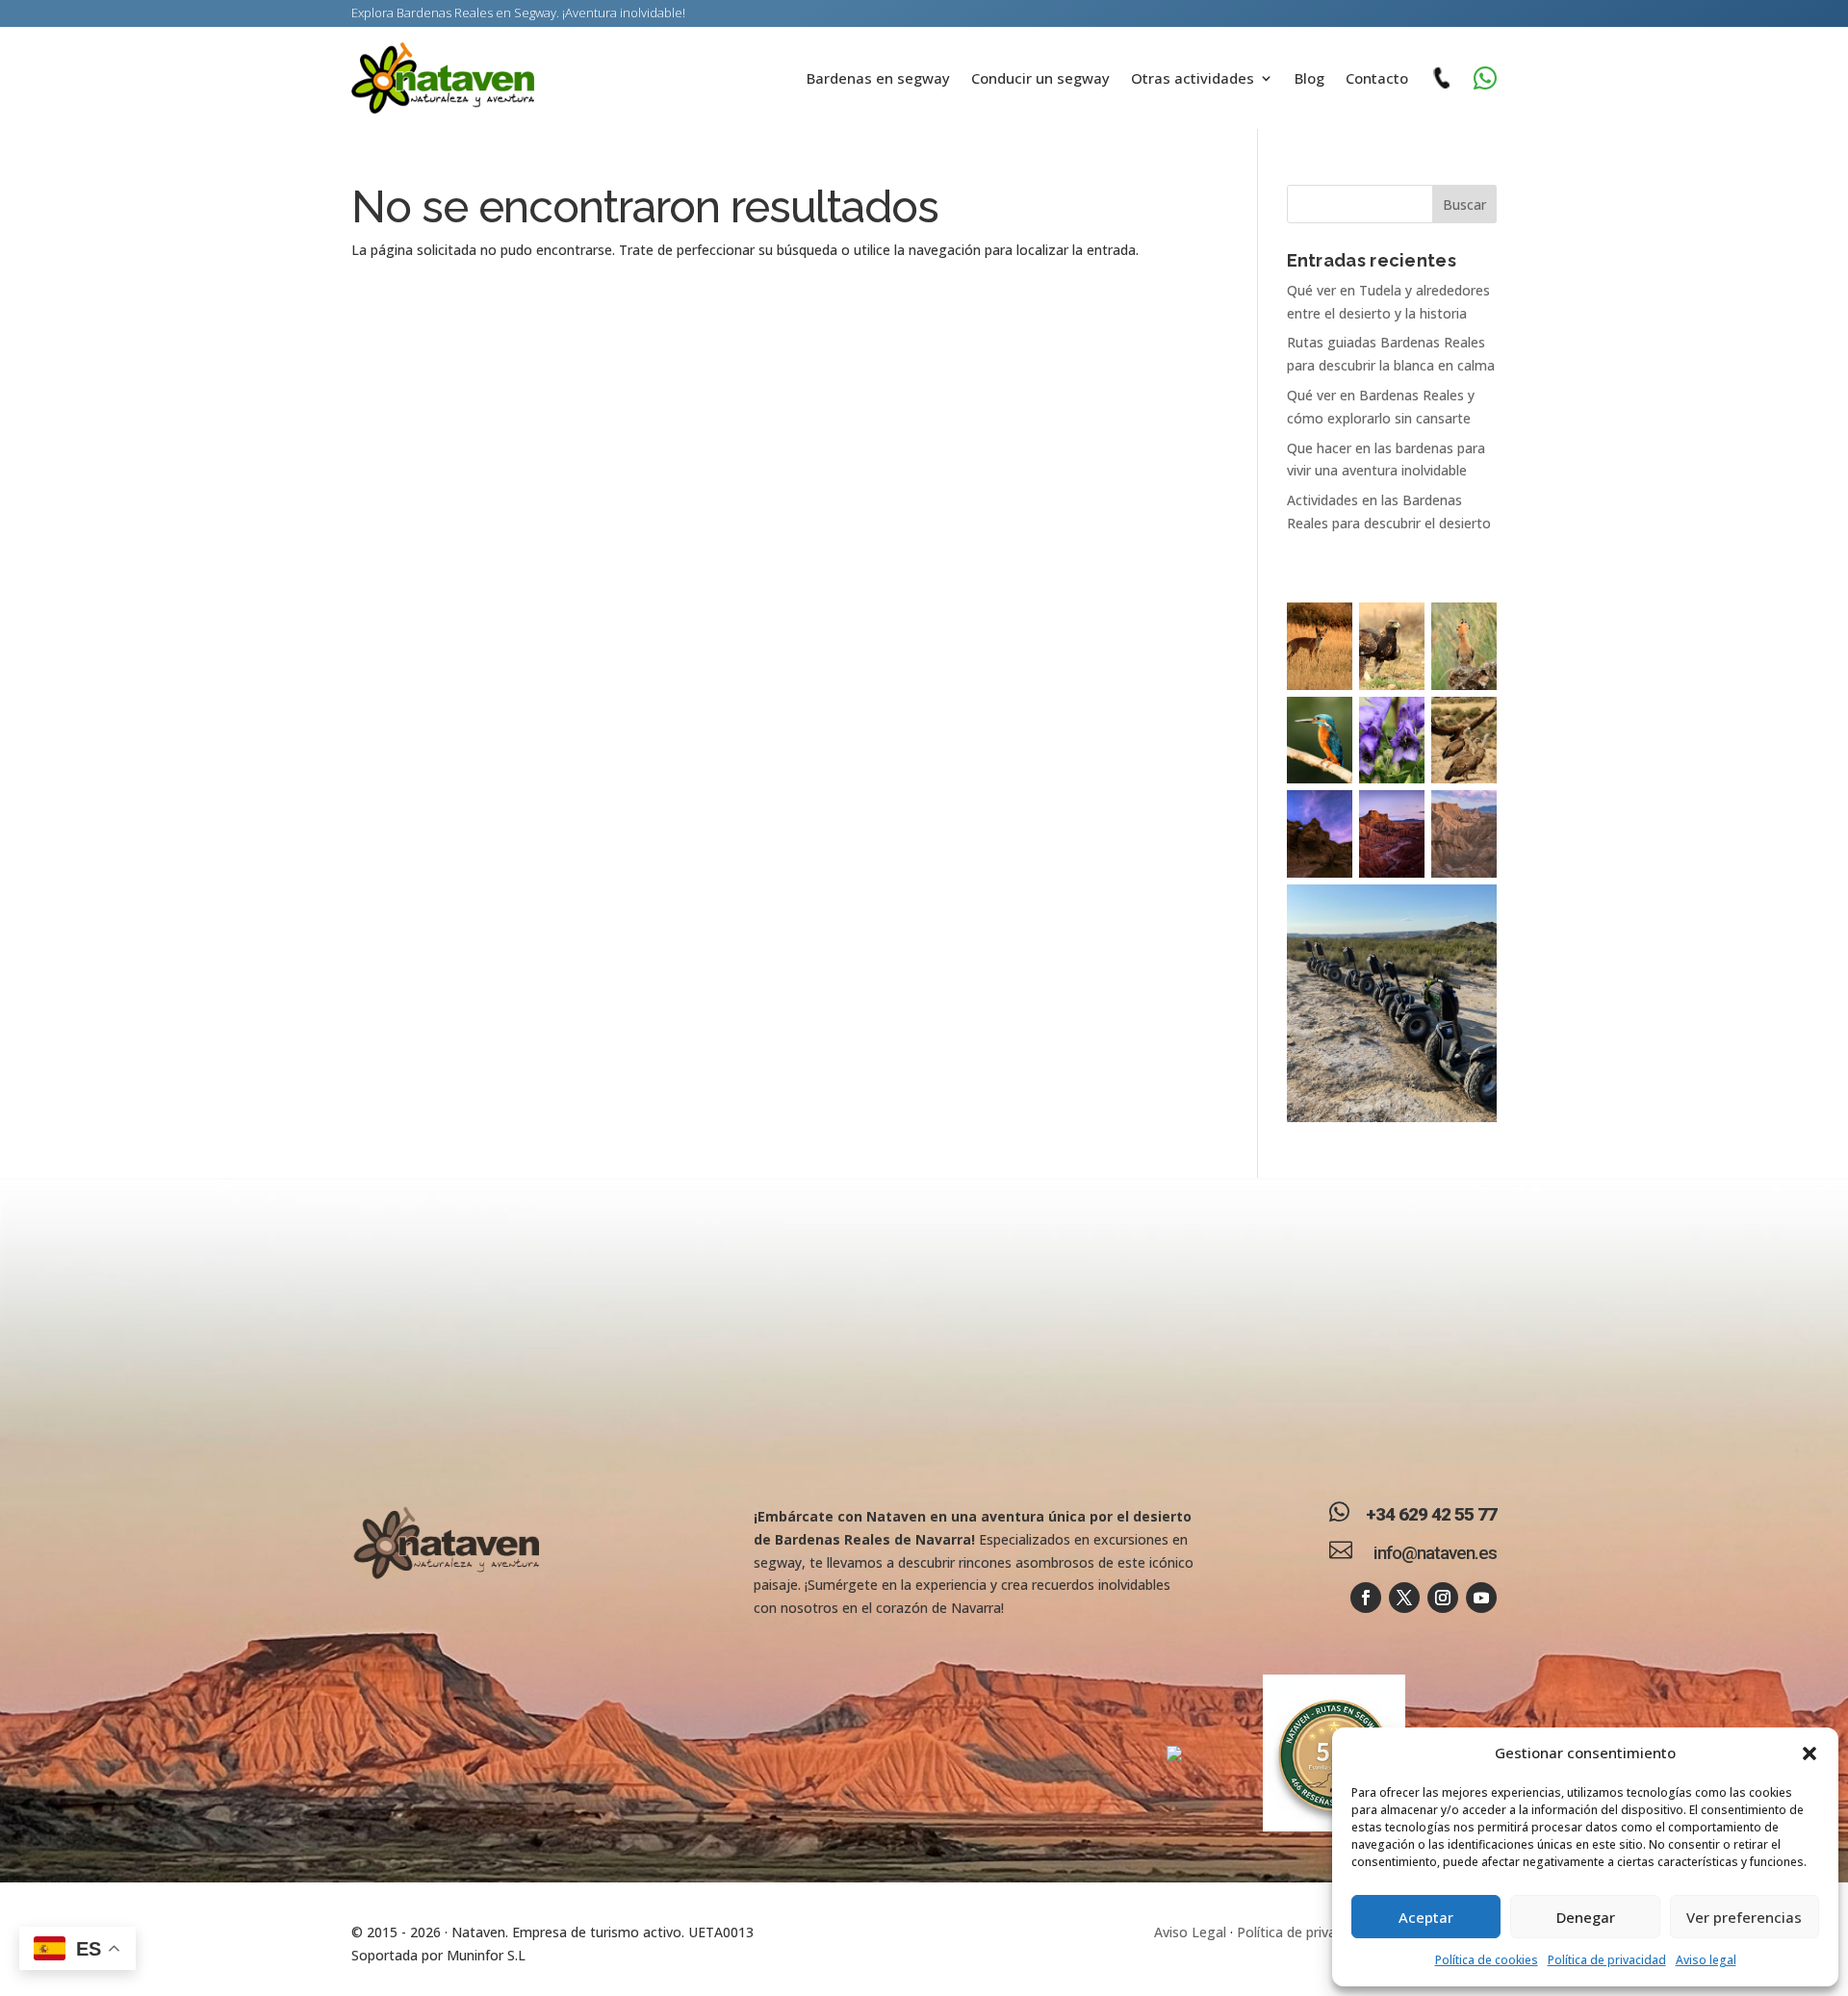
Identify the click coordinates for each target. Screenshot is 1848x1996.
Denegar (1586, 1917)
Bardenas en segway (878, 78)
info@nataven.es (1435, 1553)
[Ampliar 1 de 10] (1327, 627)
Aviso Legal (1190, 1932)
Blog (1309, 78)
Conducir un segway (1040, 78)
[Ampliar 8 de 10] (1399, 815)
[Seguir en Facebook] (1366, 1598)
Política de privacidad (1607, 1960)
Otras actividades (1193, 78)
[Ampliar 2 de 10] (1399, 627)
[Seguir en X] (1404, 1598)
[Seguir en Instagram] (1443, 1598)
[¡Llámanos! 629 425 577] (1441, 78)
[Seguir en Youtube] (1481, 1598)
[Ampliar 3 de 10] (1472, 627)
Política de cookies (1487, 1960)
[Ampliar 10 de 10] (1472, 909)
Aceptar (1426, 1917)
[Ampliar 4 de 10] (1327, 722)
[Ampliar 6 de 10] (1472, 722)
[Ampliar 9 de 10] (1472, 815)
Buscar (1464, 205)
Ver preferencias (1744, 1917)
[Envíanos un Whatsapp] (1485, 78)
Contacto (1377, 78)
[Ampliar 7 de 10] (1327, 815)
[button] (1809, 1753)
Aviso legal (1706, 1960)
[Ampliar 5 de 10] (1399, 722)
